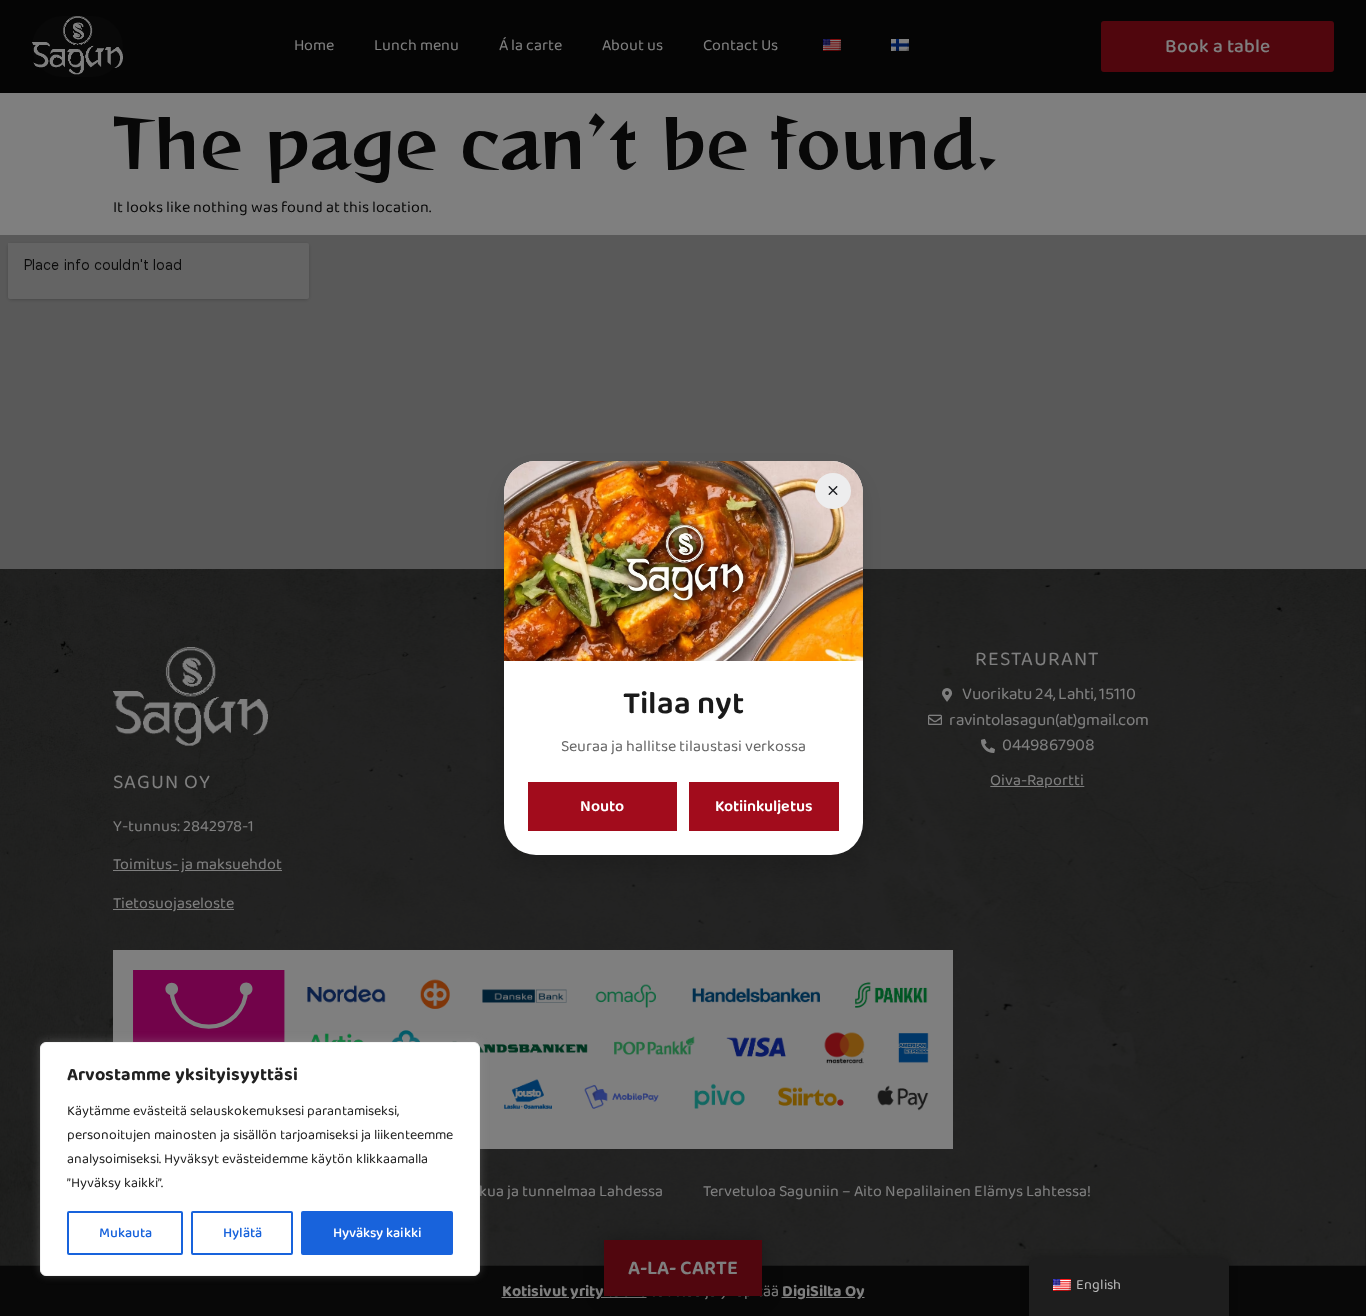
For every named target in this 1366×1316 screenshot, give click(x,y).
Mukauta (125, 1233)
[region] (260, 1159)
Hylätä (242, 1233)
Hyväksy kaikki (377, 1233)
